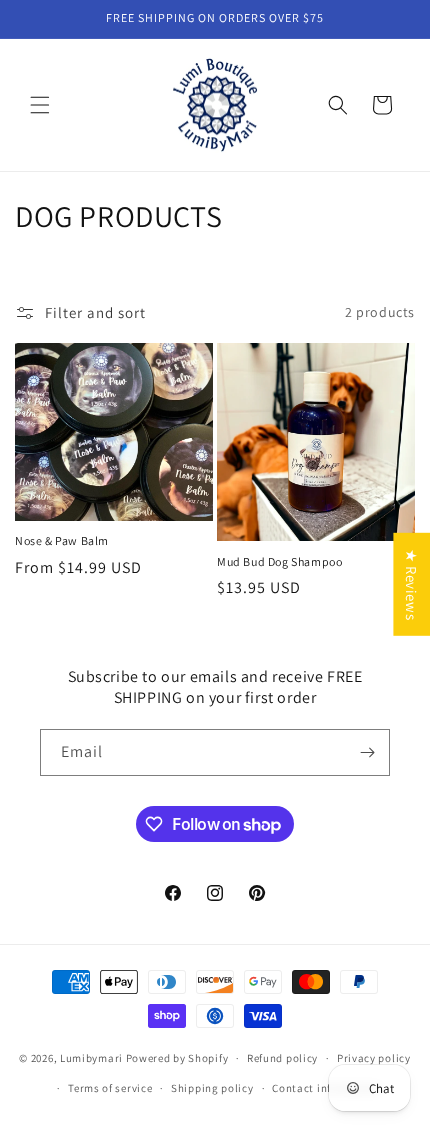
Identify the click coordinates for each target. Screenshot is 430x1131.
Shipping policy (212, 1088)
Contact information (326, 1088)
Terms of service (110, 1088)
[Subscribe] (367, 752)
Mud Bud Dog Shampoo (279, 561)
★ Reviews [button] (411, 583)
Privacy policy (374, 1058)
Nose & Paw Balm (62, 540)
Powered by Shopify (177, 1058)
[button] (40, 105)
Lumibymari (91, 1058)
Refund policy (282, 1058)
